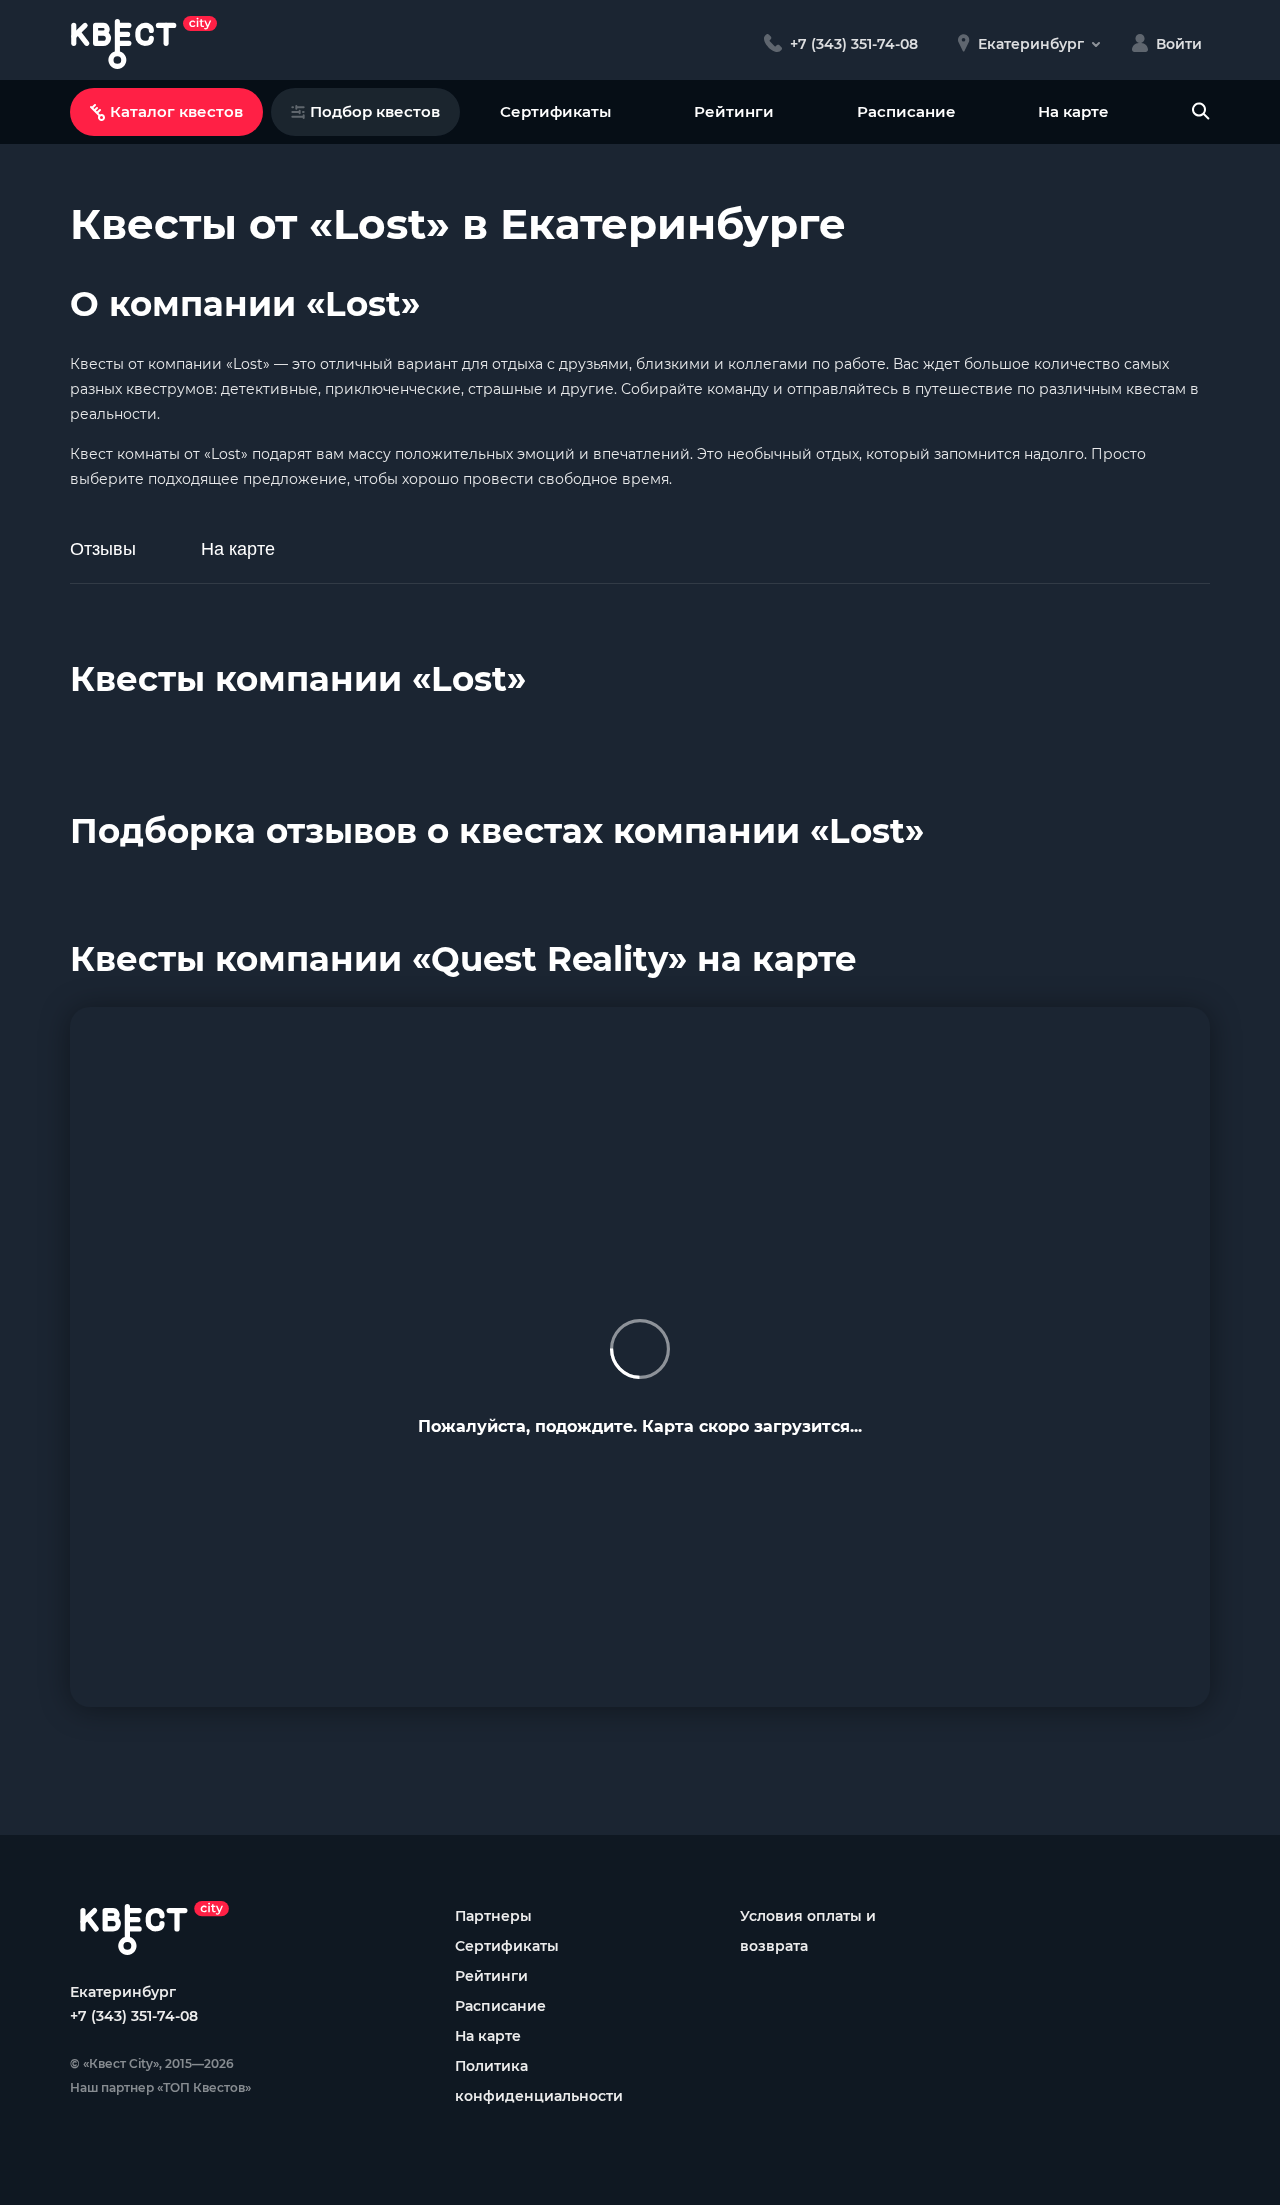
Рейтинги (734, 111)
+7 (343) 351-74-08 (134, 2016)
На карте (1073, 111)
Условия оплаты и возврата (808, 1931)
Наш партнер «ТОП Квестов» (160, 2087)
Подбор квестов (375, 111)
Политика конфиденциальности (539, 2081)
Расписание (906, 111)
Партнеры (493, 1916)
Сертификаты (555, 111)
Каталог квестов (176, 111)
